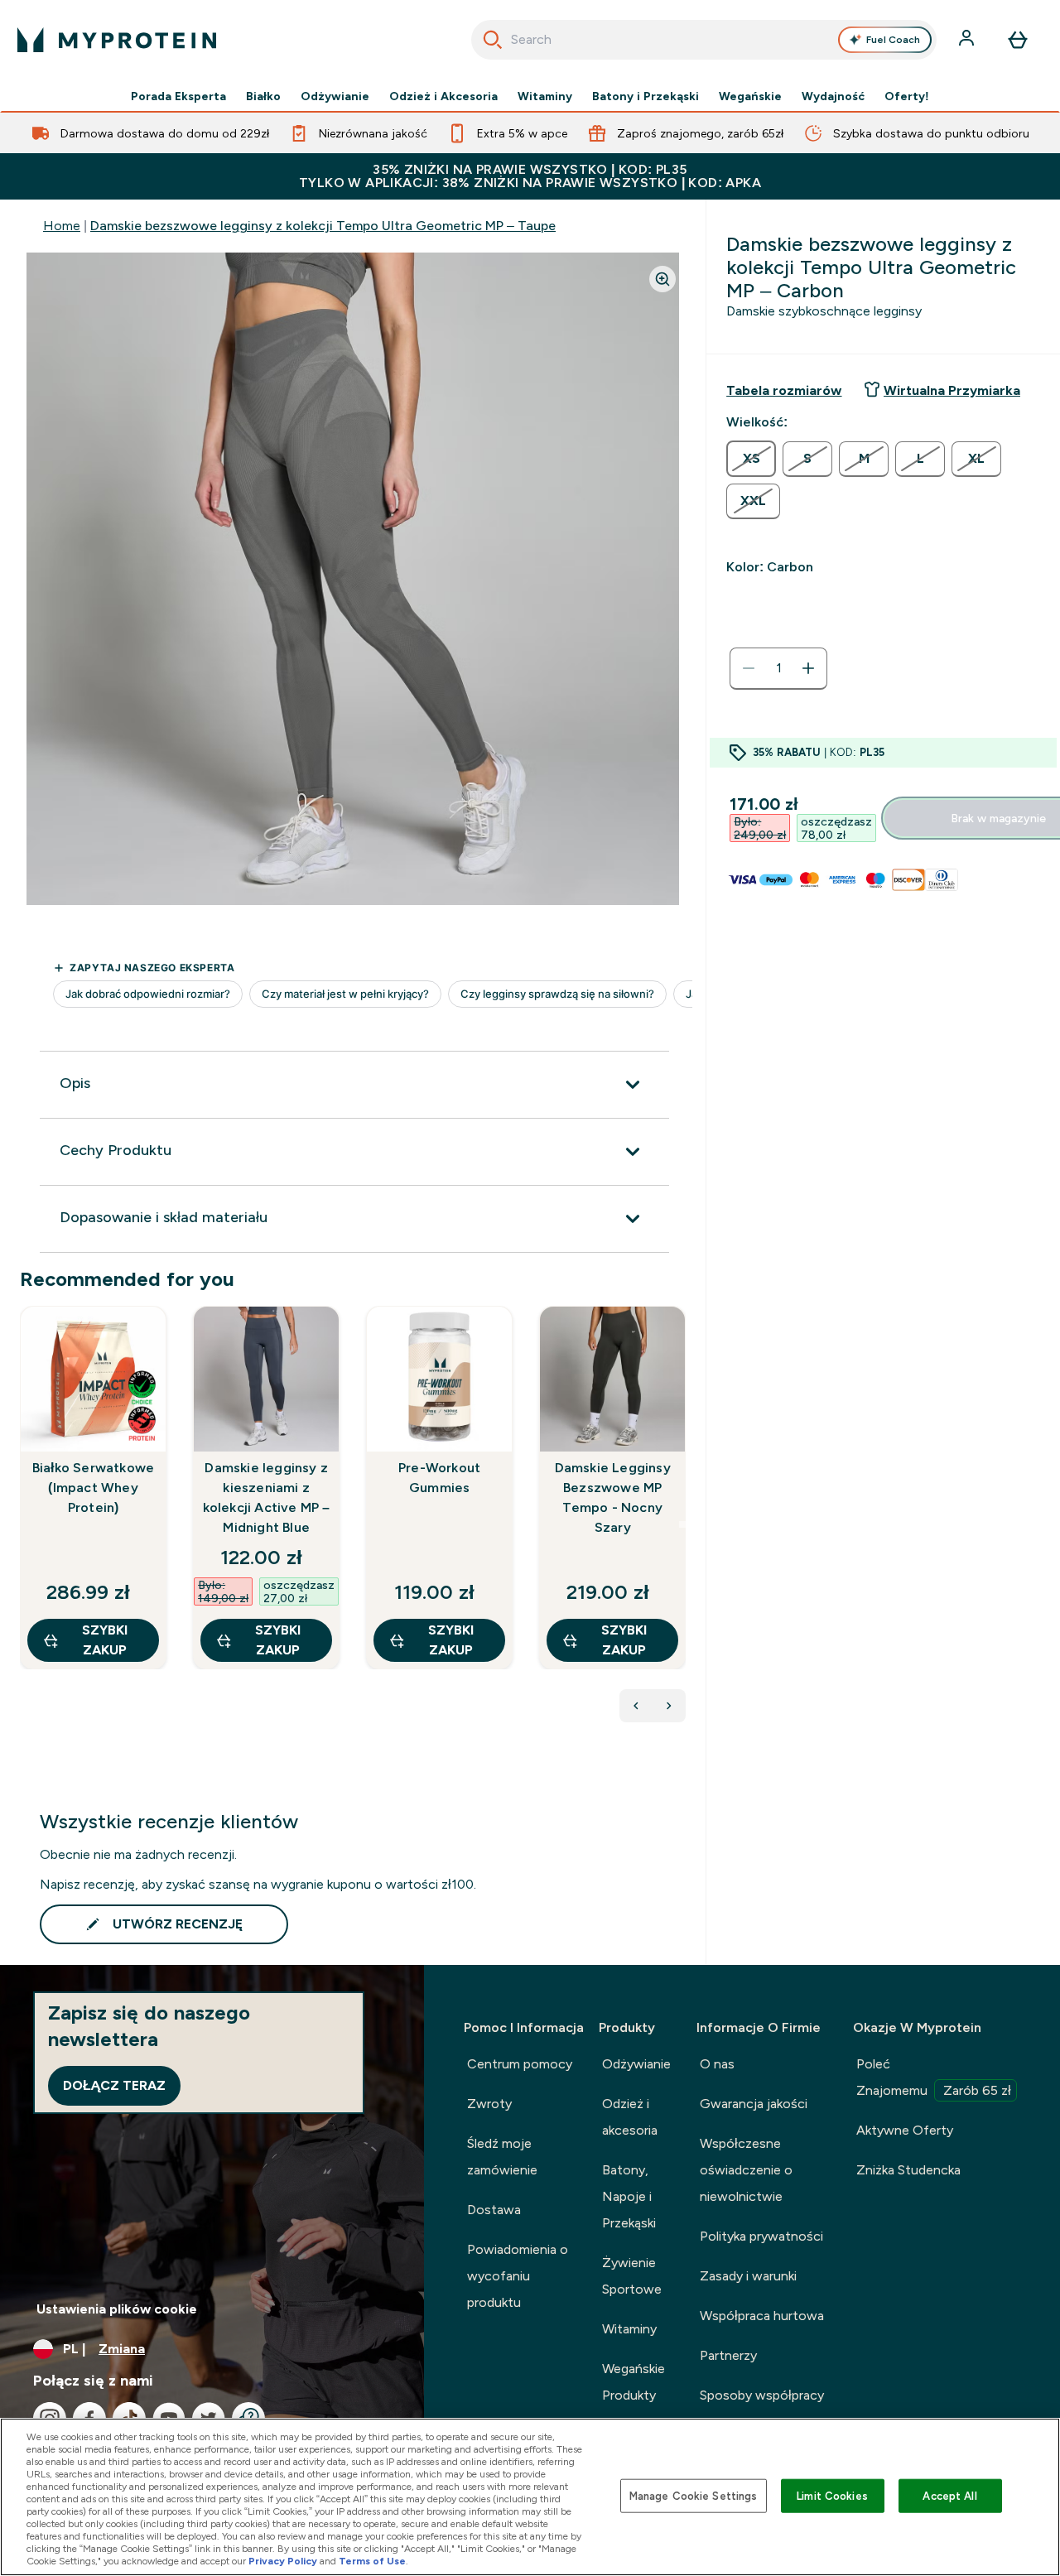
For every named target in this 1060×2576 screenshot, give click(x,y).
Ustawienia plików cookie (117, 2309)
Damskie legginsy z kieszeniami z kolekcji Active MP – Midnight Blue (267, 1497)
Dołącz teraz (114, 2085)
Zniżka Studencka (908, 2170)
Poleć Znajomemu (934, 2077)
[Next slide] (682, 1524)
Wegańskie (750, 96)
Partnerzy (728, 2355)
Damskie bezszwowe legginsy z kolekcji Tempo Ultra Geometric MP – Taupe (323, 226)
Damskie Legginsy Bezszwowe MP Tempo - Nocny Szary (613, 1497)
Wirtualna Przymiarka (952, 390)
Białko (263, 96)
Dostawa (494, 2210)
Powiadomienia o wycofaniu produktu (518, 2276)
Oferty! (907, 96)
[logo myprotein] (117, 40)
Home (62, 226)
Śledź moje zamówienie (502, 2157)
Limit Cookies (832, 2495)
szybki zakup (105, 1640)
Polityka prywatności (761, 2236)
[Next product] (669, 1706)
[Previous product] (636, 1706)
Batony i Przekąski (646, 96)
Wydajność (833, 96)
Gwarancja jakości (754, 2104)
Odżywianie (335, 96)
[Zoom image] (662, 279)
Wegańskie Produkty (634, 2382)
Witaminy (545, 96)
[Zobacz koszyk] (1018, 40)
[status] (778, 668)
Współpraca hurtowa (762, 2316)
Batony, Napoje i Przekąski (629, 2196)
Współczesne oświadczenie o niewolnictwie (746, 2170)
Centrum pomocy (520, 2064)
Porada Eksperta (178, 96)
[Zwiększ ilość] (808, 668)
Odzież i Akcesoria (443, 96)
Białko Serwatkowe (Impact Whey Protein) (93, 1488)
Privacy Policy (283, 2561)
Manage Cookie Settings (694, 2495)
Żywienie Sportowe (632, 2276)
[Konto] (968, 40)
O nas (717, 2064)
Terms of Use (372, 2561)
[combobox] (704, 40)
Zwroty (489, 2104)
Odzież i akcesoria (630, 2117)
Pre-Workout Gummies (439, 1478)
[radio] (751, 459)
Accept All (949, 2495)
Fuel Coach (893, 40)
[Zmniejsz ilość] (749, 668)
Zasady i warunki (748, 2276)
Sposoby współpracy (762, 2395)
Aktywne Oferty (905, 2130)
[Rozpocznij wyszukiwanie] (493, 40)
